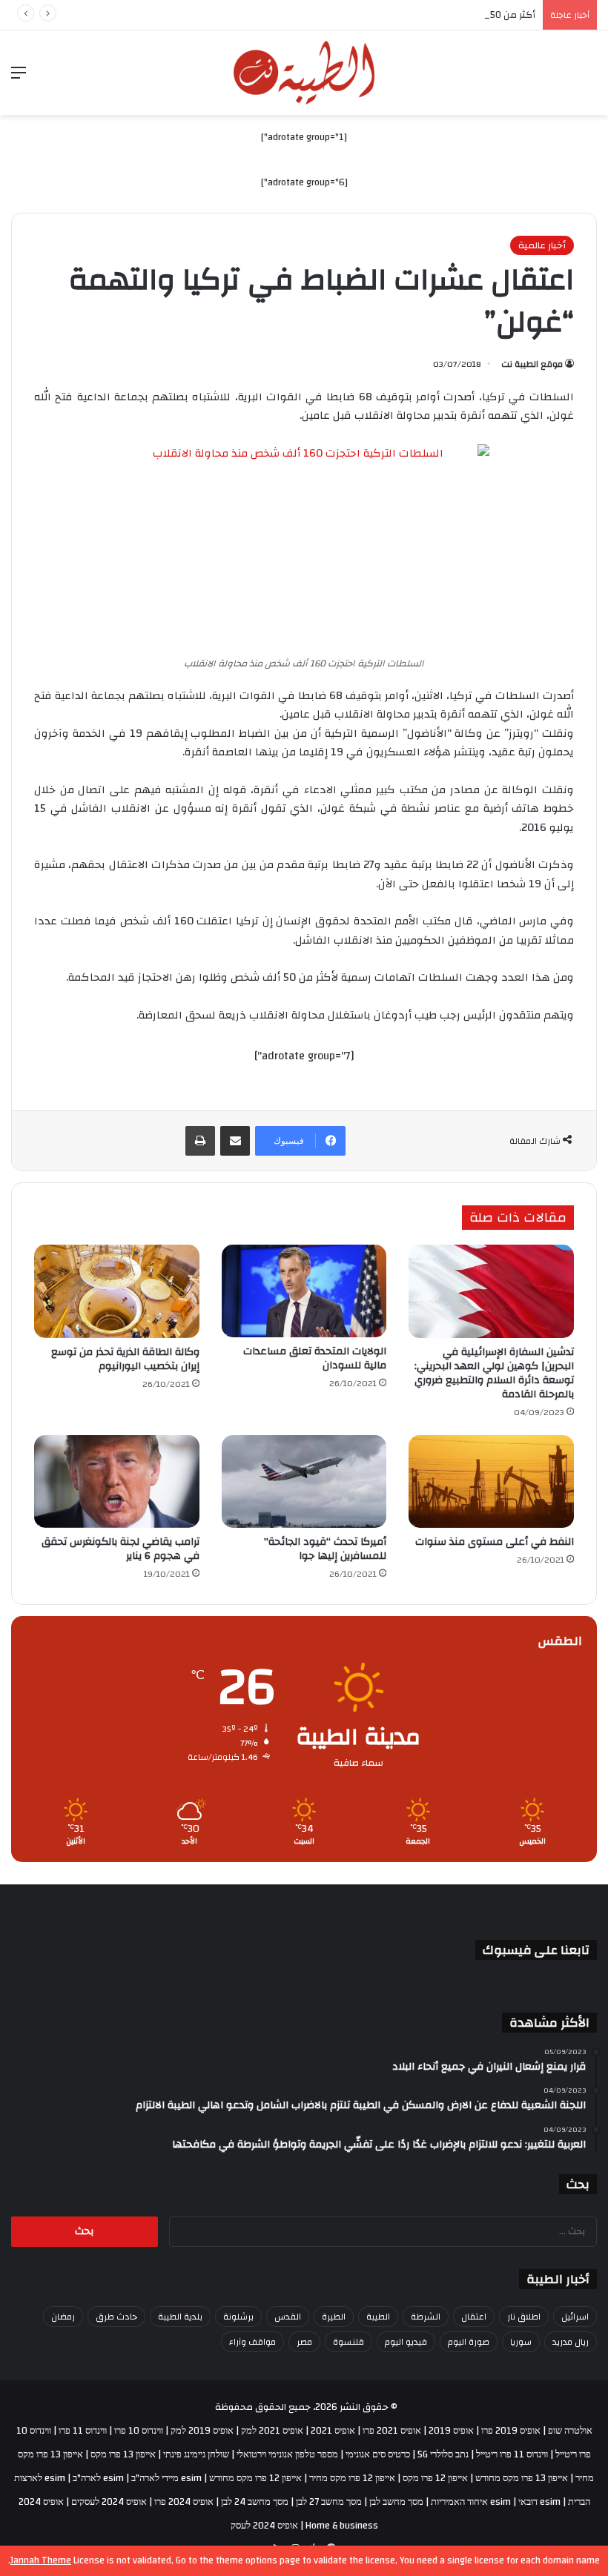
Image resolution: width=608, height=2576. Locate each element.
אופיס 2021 (333, 2431)
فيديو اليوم (406, 2342)
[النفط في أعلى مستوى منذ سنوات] (491, 1482)
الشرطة (426, 2317)
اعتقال (474, 2317)
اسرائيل (575, 2317)
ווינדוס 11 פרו (83, 2431)
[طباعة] (200, 1141)
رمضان (63, 2317)
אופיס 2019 (451, 2431)
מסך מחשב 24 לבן (255, 2502)
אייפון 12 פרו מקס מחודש (255, 2478)
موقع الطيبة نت (532, 364)
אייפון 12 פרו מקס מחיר (352, 2478)
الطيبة (378, 2317)
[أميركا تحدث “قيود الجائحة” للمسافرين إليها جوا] (304, 1482)
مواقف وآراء (252, 2342)
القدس (288, 2317)
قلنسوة (348, 2342)
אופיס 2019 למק (202, 2431)
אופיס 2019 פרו (511, 2431)
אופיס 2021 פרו (392, 2431)
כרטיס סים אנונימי (378, 2454)
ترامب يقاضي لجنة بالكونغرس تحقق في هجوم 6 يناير (120, 1549)
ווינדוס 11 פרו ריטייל (512, 2454)
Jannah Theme (41, 2560)
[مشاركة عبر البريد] (235, 1141)
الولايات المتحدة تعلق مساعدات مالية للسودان (315, 1358)
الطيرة (334, 2317)
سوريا (521, 2342)
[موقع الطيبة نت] (304, 73)
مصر (304, 2342)
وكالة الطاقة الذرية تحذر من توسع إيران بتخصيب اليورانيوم (125, 1359)
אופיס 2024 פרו (184, 2502)
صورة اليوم (469, 2342)
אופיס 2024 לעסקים (109, 2502)
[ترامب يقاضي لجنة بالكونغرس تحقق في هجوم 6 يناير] (117, 1482)
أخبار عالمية (542, 245)
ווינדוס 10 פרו (139, 2431)
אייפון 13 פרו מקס (123, 2454)
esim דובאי (539, 2502)
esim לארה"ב (98, 2478)
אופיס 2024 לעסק (264, 2526)
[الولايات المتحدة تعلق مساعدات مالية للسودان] (304, 1291)
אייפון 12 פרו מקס (435, 2478)
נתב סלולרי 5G (443, 2454)
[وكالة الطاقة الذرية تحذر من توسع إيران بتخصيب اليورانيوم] (117, 1291)
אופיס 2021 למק (272, 2431)
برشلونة (238, 2317)
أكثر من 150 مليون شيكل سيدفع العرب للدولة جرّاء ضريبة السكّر (405, 15)
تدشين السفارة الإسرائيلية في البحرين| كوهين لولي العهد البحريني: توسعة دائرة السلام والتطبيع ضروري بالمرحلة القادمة (494, 1373)
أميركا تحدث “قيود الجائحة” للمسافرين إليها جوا (325, 1549)
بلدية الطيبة (180, 2317)
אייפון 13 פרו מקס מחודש (522, 2478)
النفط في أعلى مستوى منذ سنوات (495, 1542)
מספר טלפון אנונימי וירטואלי (287, 2454)
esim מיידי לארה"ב (166, 2478)
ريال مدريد (571, 2342)
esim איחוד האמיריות (471, 2502)
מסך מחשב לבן (396, 2502)
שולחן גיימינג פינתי (196, 2454)
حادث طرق (116, 2317)
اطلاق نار (524, 2317)
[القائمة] (19, 78)
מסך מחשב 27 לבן (329, 2502)
